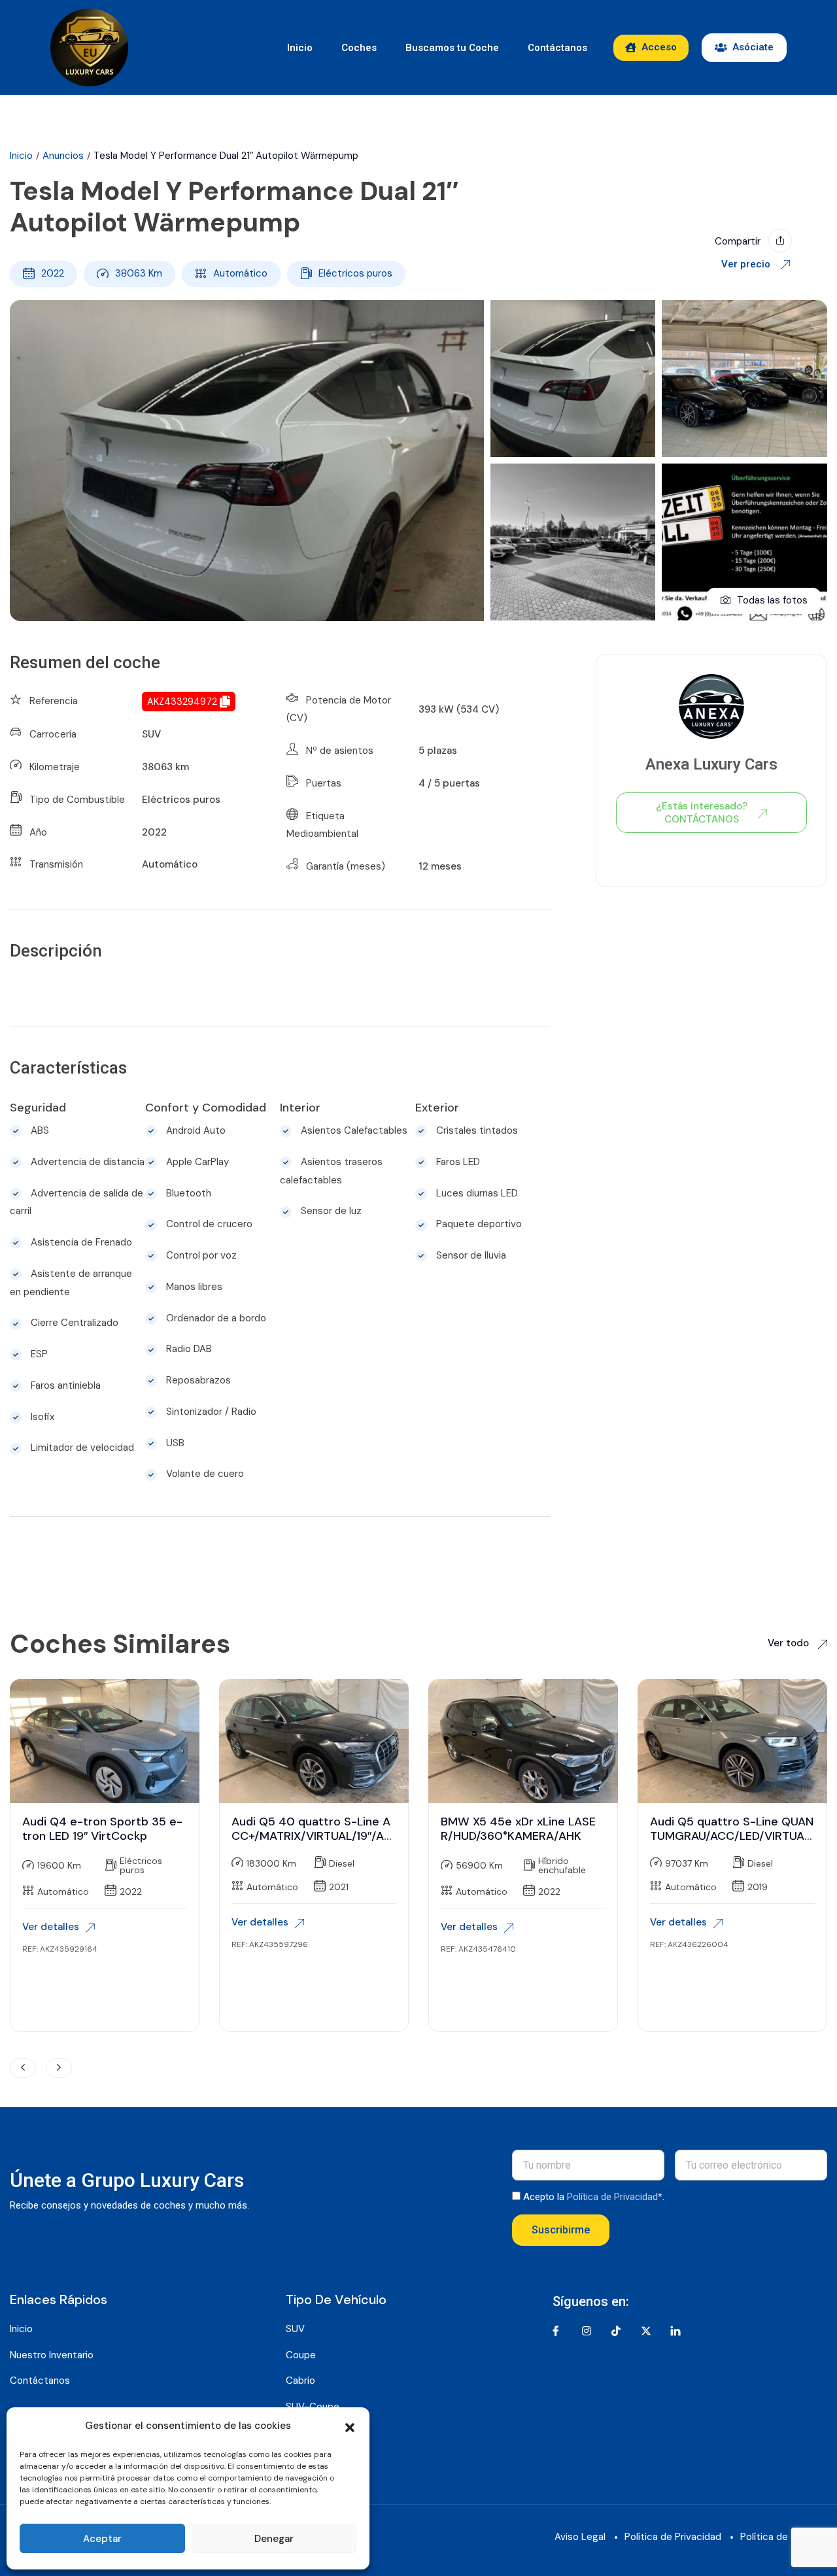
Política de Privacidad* (615, 2197)
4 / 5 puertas (449, 783)
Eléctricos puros (355, 273)
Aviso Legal (580, 2537)
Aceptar (102, 2539)
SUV (151, 734)
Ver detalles (51, 1927)
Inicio (300, 48)
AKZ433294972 (182, 702)
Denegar (274, 2539)
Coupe (301, 2355)
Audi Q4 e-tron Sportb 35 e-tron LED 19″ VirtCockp (102, 1829)
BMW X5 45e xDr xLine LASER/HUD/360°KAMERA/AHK (518, 1829)
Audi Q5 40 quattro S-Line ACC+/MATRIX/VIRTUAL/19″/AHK (312, 1836)
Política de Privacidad (673, 2537)
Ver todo (790, 1643)
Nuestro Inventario (52, 2355)
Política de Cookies (784, 2537)
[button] (350, 2426)
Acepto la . (594, 2197)
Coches (359, 48)
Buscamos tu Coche (452, 48)
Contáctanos (557, 48)
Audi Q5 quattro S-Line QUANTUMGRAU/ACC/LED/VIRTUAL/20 (732, 1836)
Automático (240, 273)
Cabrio (300, 2381)
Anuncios (63, 156)
